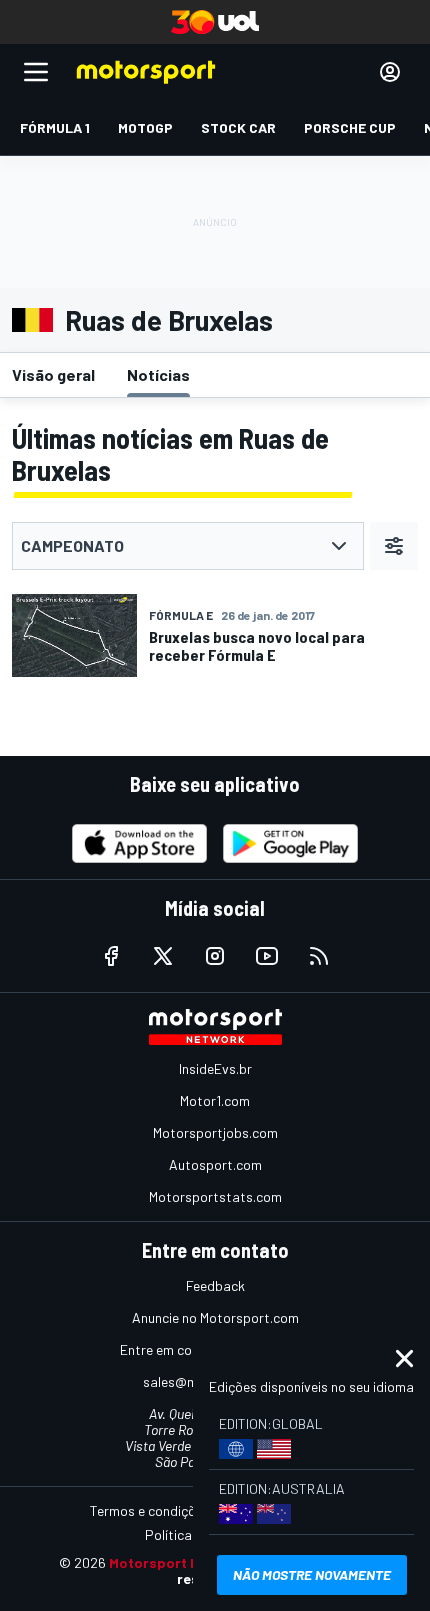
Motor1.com (215, 1100)
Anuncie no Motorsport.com (215, 1317)
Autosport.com (215, 1164)
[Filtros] (394, 546)
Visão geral (53, 374)
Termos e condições (150, 1510)
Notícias (158, 374)
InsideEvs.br (215, 1068)
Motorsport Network (178, 1562)
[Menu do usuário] (390, 72)
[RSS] (319, 956)
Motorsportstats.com (215, 1196)
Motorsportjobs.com (215, 1132)
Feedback (215, 1285)
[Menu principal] (36, 72)
